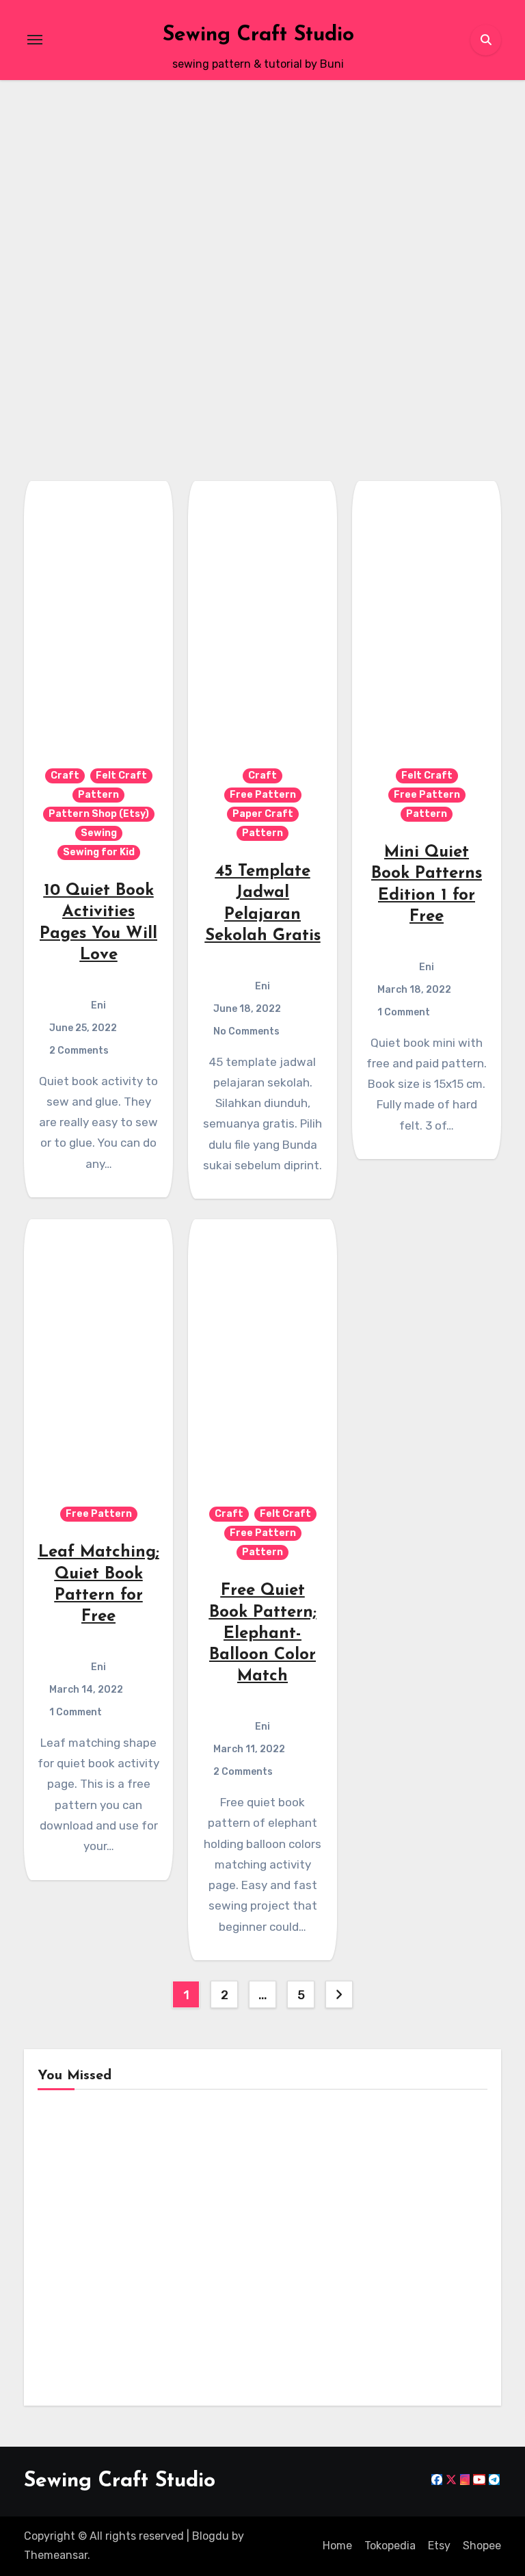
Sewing (58, 156)
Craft (65, 776)
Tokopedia (390, 2546)
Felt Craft (121, 776)
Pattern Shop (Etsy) (58, 127)
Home (337, 2546)
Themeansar (56, 2555)
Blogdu (211, 2536)
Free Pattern (263, 795)
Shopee (482, 2546)
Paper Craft (263, 814)
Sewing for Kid (58, 180)
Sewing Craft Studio (258, 35)
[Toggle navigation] (35, 40)
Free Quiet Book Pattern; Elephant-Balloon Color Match (263, 1634)
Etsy (439, 2546)
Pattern (98, 795)
